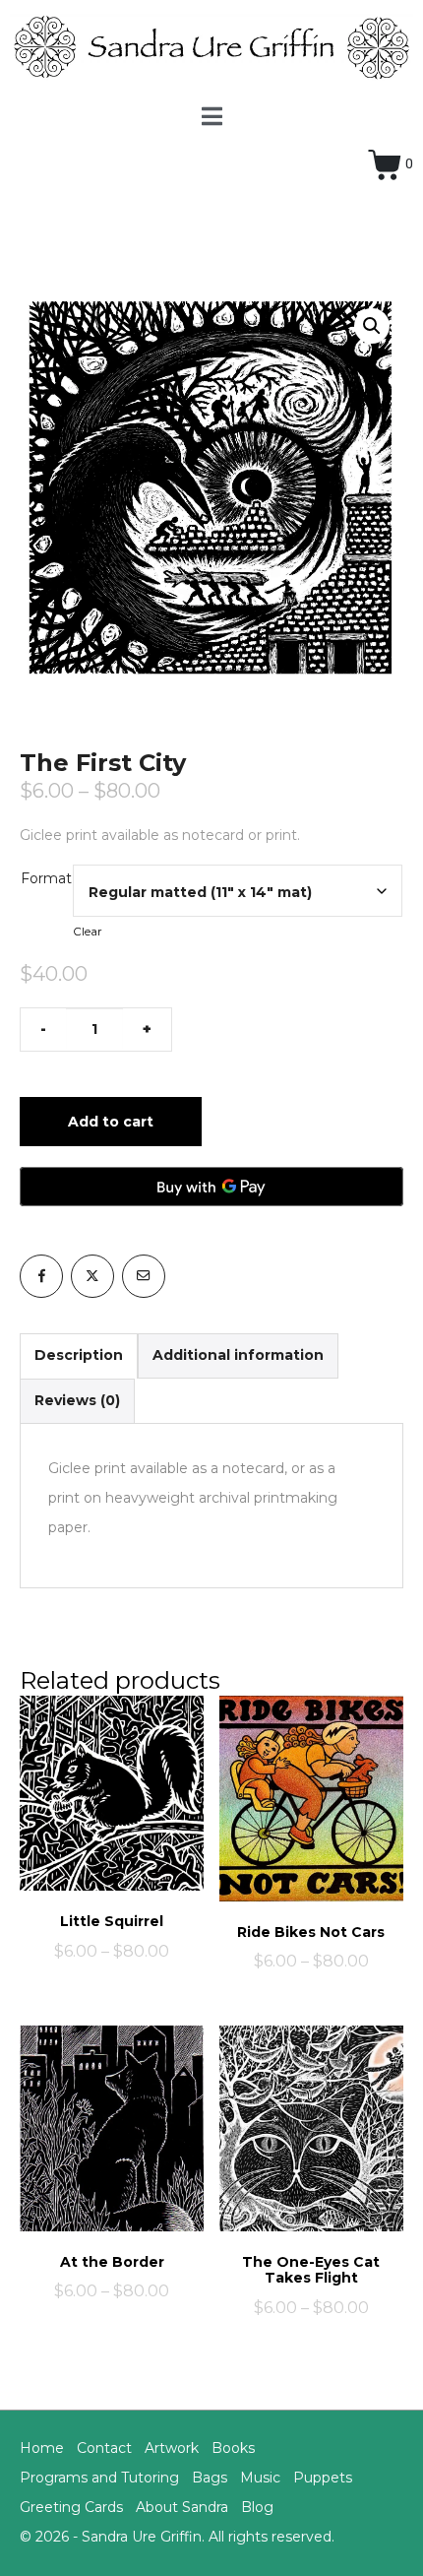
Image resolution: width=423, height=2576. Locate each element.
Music (260, 2478)
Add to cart (111, 1122)
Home (42, 2448)
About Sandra (182, 2507)
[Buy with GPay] (211, 1187)
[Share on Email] (144, 1276)
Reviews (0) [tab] (77, 1400)
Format (46, 878)
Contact (104, 2448)
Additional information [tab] (238, 1355)
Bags (210, 2478)
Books (233, 2448)
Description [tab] (79, 1355)
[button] (372, 326)
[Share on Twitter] (92, 1276)
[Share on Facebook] (41, 1276)
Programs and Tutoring (99, 2478)
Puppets (323, 2478)
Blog (257, 2507)
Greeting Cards (71, 2507)
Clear (88, 932)
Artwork (172, 2448)
